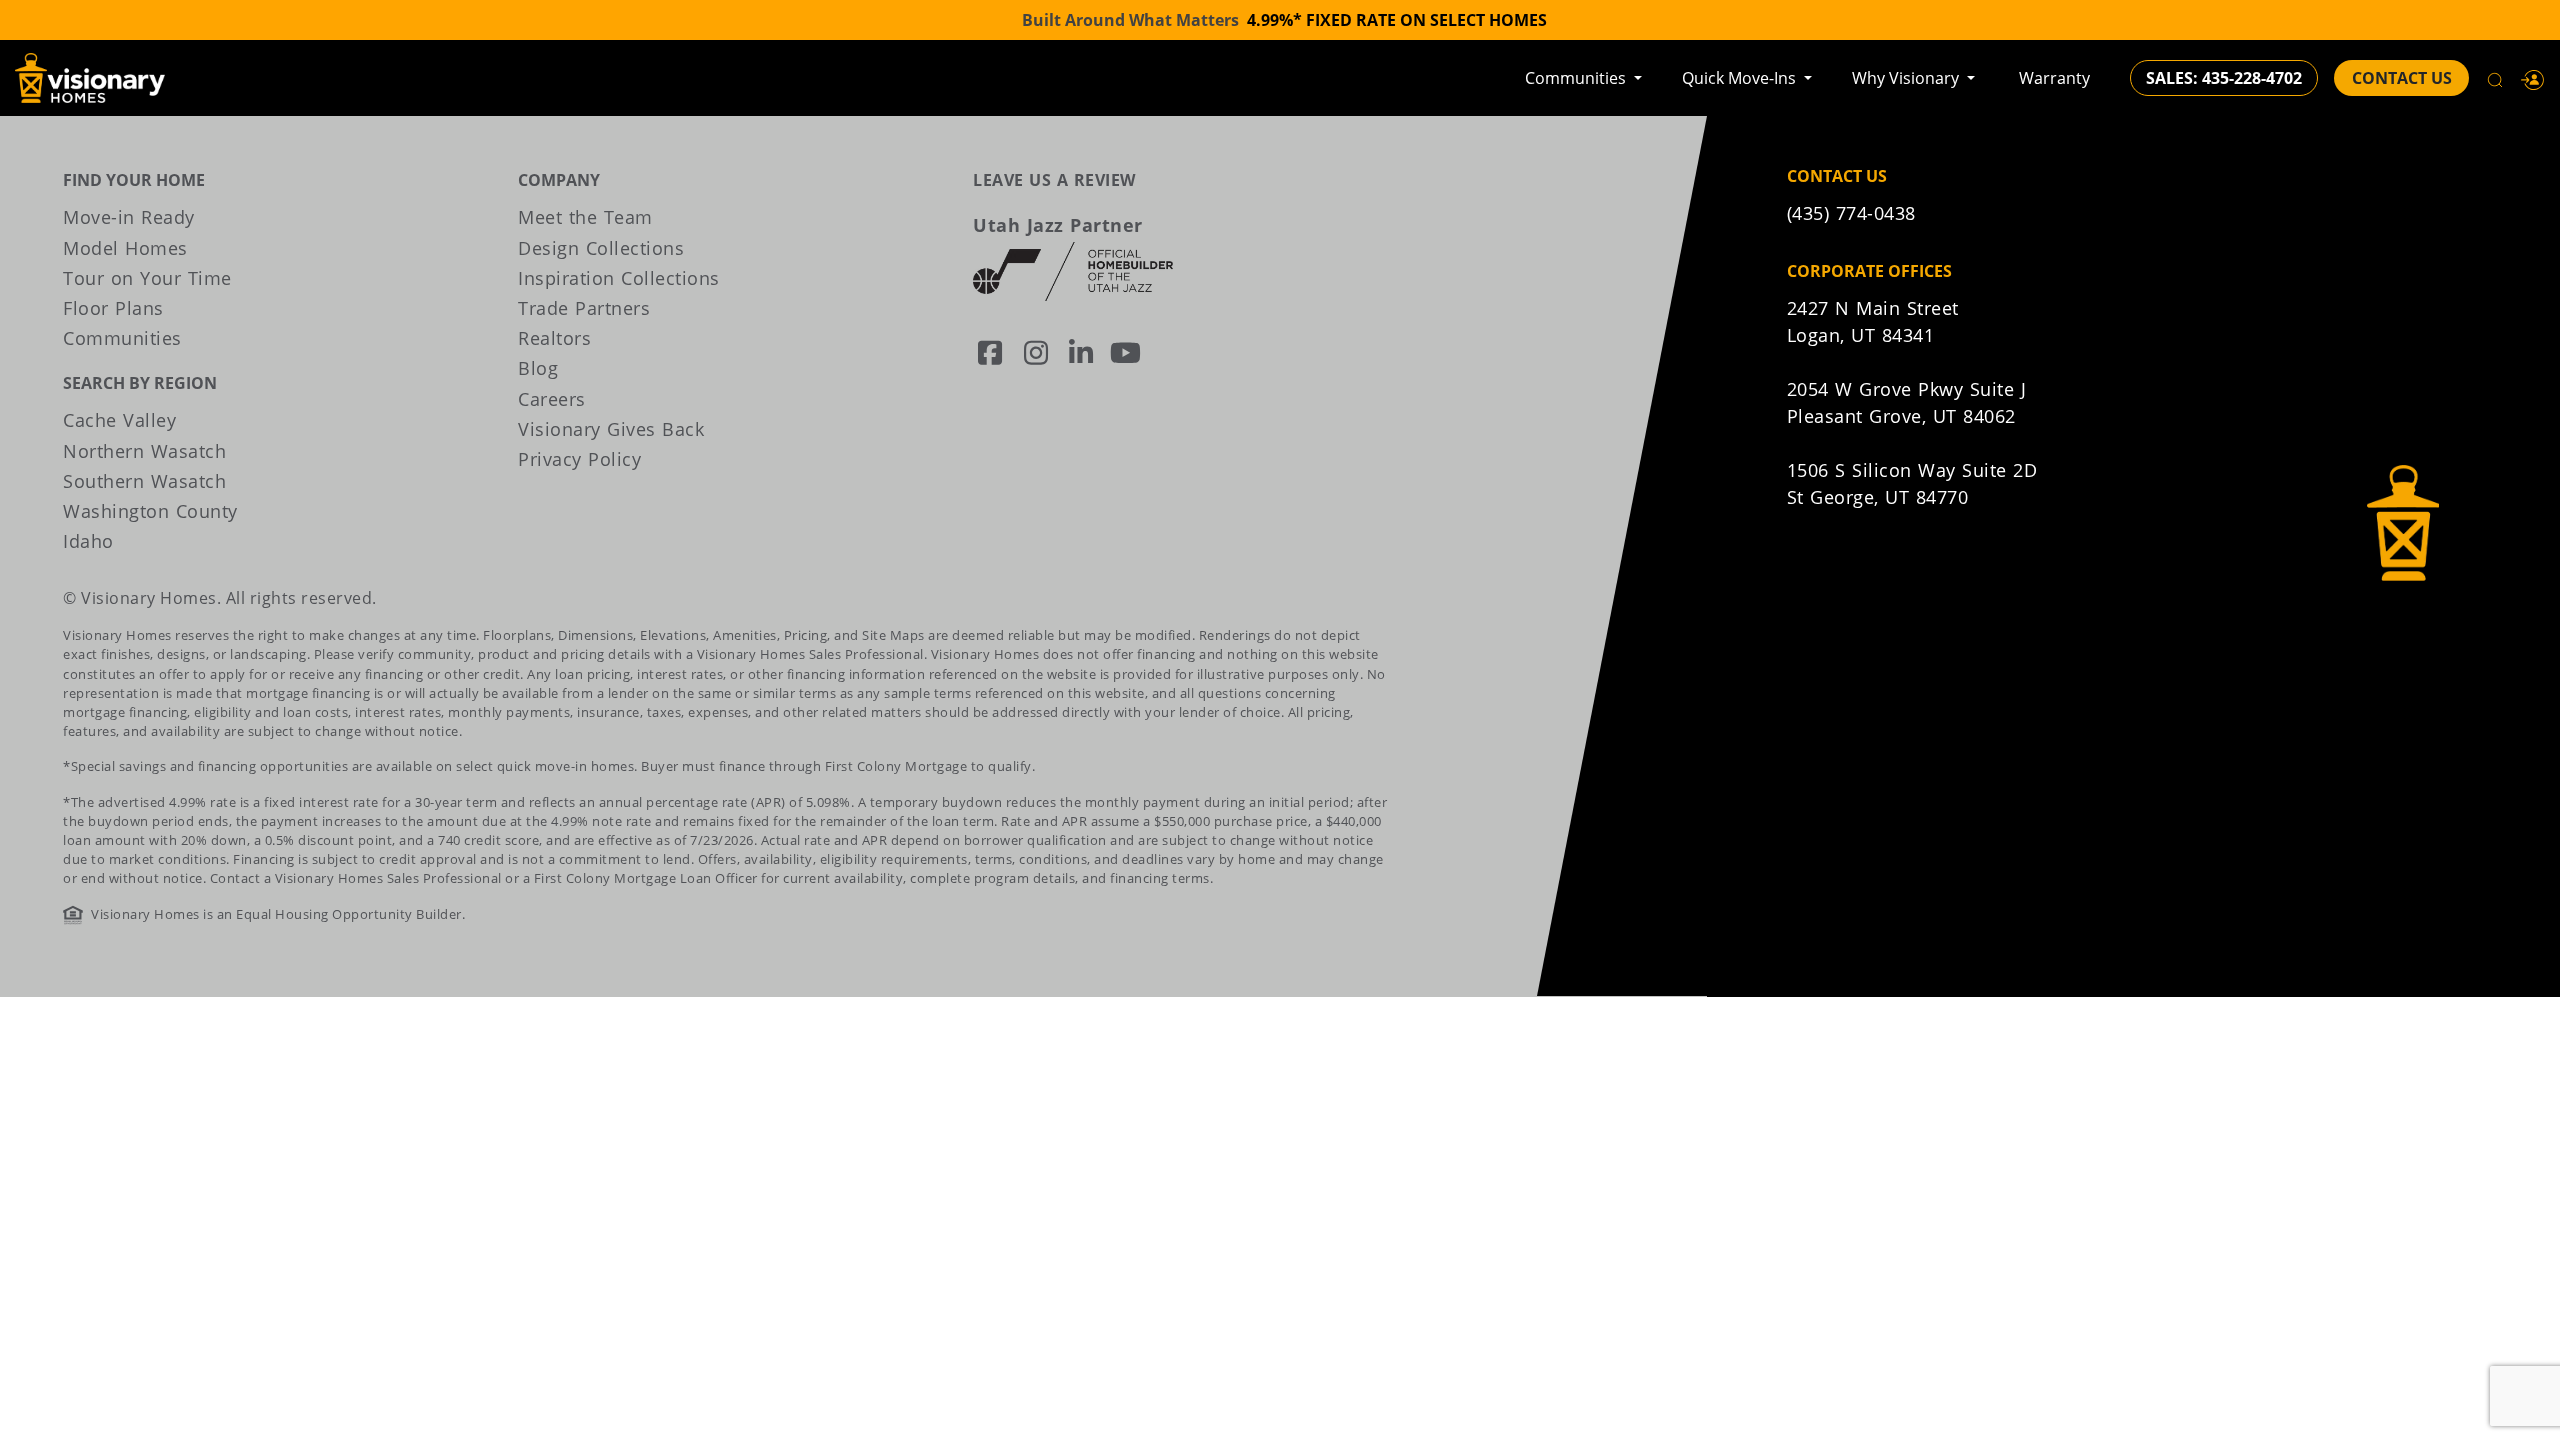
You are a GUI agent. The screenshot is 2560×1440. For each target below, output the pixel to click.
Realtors (554, 338)
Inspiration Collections (619, 278)
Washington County (150, 511)
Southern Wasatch (144, 481)
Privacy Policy (579, 459)
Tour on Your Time (147, 278)
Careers (552, 399)
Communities (1577, 78)
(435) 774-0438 (1851, 213)
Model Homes (125, 248)
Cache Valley (119, 420)
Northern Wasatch (144, 451)
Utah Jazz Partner (1058, 225)
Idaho (88, 541)
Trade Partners (584, 308)
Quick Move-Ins (1741, 78)
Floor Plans (113, 308)
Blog (538, 368)
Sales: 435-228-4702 (2224, 78)
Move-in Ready (129, 217)
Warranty (2054, 78)
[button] (2533, 78)
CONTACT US (2402, 78)
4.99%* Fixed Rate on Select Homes (1397, 20)
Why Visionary (1907, 78)
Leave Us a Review (1054, 180)
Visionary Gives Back (611, 429)
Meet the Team (585, 217)
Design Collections (601, 248)
